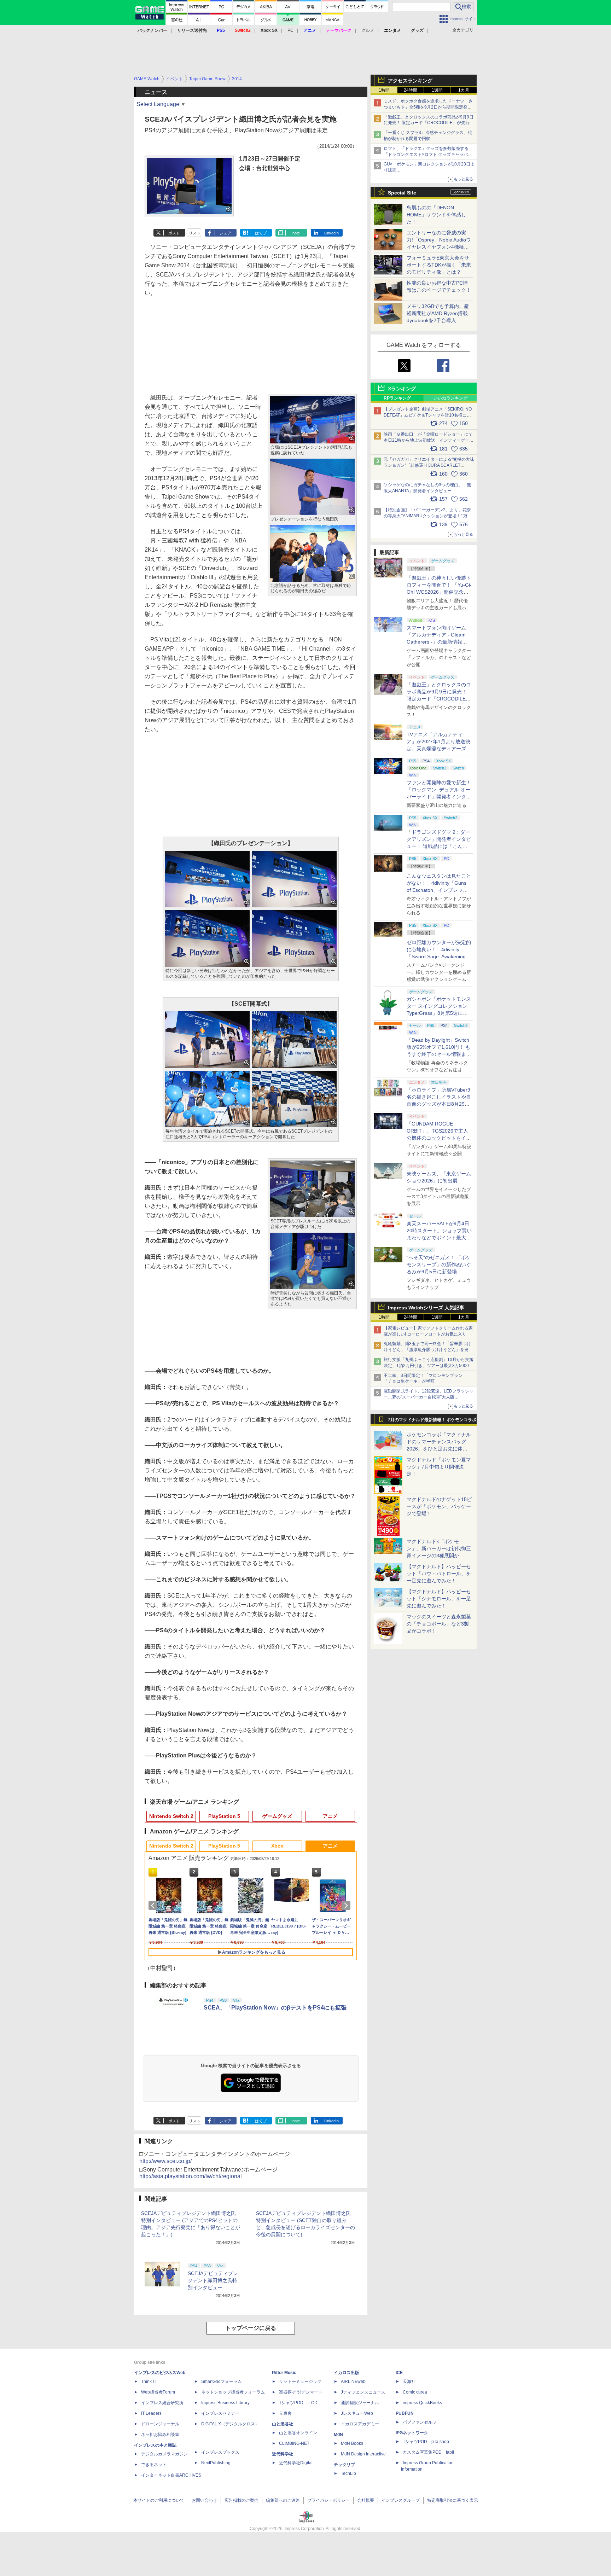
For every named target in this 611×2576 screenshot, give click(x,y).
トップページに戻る (251, 2328)
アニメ (330, 1816)
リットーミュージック (300, 2382)
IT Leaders (151, 2413)
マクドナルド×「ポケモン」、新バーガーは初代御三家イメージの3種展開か (439, 1548)
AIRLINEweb (353, 2382)
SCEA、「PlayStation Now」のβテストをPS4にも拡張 (275, 2008)
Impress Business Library (225, 2403)
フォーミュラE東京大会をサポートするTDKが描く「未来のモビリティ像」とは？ (439, 265)
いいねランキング (450, 398)
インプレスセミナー (220, 2413)
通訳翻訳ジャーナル (360, 2403)
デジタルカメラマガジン (164, 2454)
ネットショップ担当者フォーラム (233, 2392)
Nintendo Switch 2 (171, 1816)
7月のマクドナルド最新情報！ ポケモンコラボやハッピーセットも (432, 1421)
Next (347, 1906)
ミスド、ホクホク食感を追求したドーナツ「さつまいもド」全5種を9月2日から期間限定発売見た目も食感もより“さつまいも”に (428, 107)
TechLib (348, 2473)
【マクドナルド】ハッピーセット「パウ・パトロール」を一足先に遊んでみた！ (439, 1574)
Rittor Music (284, 2373)
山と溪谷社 (283, 2424)
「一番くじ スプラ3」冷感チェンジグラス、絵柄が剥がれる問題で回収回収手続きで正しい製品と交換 (428, 139)
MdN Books (352, 2443)
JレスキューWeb (357, 2413)
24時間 (411, 90)
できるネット (154, 2465)
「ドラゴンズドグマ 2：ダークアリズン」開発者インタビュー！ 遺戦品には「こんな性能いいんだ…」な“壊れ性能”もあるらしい (439, 846)
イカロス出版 (347, 2373)
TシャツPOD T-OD (298, 2403)
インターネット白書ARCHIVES (171, 2475)
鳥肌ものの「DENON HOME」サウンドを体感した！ (436, 215)
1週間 (437, 90)
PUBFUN (405, 2413)
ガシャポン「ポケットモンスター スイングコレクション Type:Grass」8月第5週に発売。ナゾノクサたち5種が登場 (439, 1013)
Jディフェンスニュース (363, 2392)
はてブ (261, 233)
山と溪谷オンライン (298, 2433)
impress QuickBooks (422, 2403)
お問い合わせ (204, 2500)
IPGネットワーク (412, 2433)
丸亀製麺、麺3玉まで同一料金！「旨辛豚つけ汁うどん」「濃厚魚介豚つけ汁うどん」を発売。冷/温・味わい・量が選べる (427, 1350)
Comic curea (415, 2392)
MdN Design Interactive (363, 2454)
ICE (399, 2373)
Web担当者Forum (158, 2392)
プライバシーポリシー (328, 2500)
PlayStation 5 (224, 1816)
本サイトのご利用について (159, 2500)
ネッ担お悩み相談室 (160, 2435)
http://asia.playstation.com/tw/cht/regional (191, 2176)
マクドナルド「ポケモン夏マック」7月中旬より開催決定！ (439, 1467)
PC (290, 30)
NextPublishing (216, 2463)
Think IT (149, 2382)
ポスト (174, 233)
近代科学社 (283, 2454)
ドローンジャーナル (160, 2424)
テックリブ (344, 2465)
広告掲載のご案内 (242, 2500)
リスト (195, 233)
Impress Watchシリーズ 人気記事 (426, 1308)
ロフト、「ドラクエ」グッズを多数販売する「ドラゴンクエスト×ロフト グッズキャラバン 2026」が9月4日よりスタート (428, 155)
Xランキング (402, 389)
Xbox (277, 1846)
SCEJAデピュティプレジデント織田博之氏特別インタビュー (213, 2280)
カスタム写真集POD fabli (428, 2452)
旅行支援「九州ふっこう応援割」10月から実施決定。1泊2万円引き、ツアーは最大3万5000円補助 (429, 1366)
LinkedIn (331, 233)
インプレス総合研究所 (162, 2403)
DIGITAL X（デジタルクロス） (230, 2424)
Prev (154, 1906)
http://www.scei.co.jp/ (165, 2161)
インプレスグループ (401, 2500)
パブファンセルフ (420, 2422)
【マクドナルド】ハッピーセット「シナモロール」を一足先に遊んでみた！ (439, 1599)
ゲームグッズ (277, 1816)
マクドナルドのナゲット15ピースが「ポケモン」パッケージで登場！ (439, 1506)
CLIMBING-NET (294, 2443)
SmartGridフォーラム (222, 2382)
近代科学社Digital (296, 2463)
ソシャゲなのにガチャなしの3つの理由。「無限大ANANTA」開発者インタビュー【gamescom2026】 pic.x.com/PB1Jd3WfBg (427, 491)
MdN (338, 2435)
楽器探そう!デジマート (301, 2392)
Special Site (402, 193)
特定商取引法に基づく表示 (453, 2500)
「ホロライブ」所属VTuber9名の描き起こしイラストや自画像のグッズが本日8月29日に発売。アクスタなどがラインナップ (439, 1104)
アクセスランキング (410, 81)
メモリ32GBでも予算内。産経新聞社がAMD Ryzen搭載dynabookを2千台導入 (438, 313)
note (296, 233)
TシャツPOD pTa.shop (426, 2442)
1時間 (384, 90)
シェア (225, 233)
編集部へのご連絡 (283, 2500)
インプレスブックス (220, 2452)
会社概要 (366, 2500)
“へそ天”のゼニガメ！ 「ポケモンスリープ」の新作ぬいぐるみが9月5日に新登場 (439, 1264)
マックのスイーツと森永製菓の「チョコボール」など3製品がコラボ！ (439, 1624)
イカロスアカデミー (360, 2424)
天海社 (409, 2382)
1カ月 (464, 90)
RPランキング (397, 398)
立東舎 (285, 2413)
